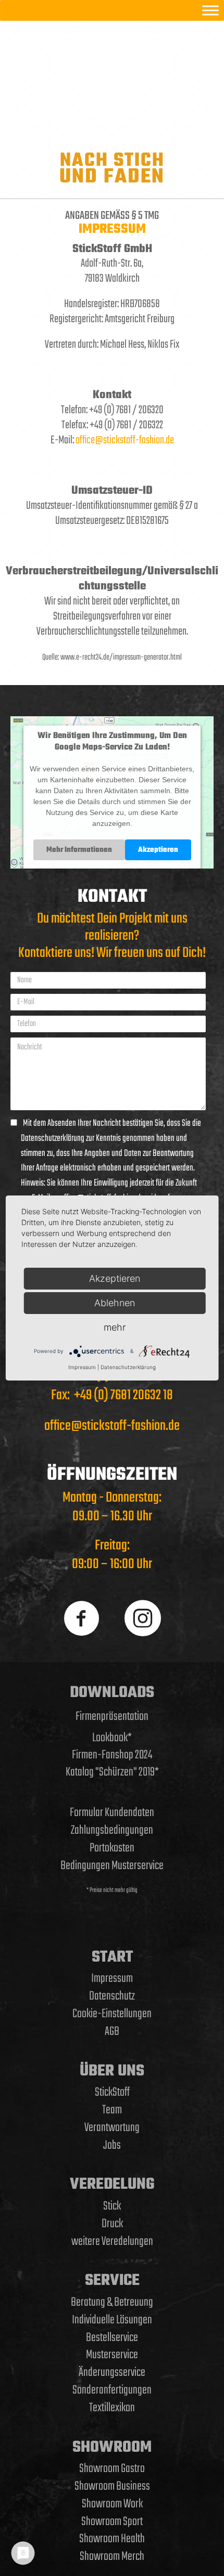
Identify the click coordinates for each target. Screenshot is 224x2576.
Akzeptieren (158, 850)
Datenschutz (112, 1996)
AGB (112, 2032)
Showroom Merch (112, 2557)
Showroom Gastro (112, 2469)
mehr (115, 1327)
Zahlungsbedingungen (112, 1830)
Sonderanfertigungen (112, 2390)
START (112, 1957)
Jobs (112, 2145)
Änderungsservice (112, 2373)
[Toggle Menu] (210, 10)
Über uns (112, 2071)
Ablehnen (115, 1303)
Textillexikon (112, 2408)
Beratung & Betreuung (112, 2302)
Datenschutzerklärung (128, 1367)
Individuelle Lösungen (112, 2320)
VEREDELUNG (112, 2185)
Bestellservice (112, 2338)
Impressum (112, 1979)
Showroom (112, 2448)
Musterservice (112, 2355)
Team (112, 2110)
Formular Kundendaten (112, 1813)
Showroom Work (112, 2504)
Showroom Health (112, 2539)
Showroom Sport (112, 2522)
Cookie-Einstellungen (112, 2014)
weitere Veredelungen (112, 2242)
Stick (112, 2206)
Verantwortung (112, 2128)
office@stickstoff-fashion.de (125, 440)
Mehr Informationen (79, 850)
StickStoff (112, 2092)
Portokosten (112, 1848)
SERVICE (112, 2281)
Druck (112, 2224)
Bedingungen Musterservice (112, 1866)
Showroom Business (112, 2486)
